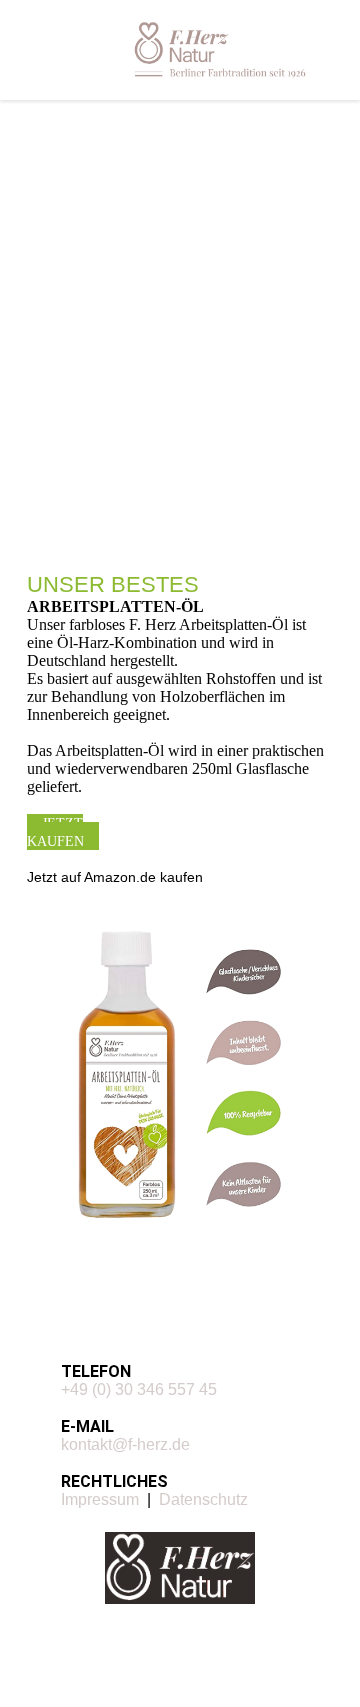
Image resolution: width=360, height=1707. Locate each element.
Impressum (100, 1499)
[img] (220, 50)
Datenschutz (203, 1499)
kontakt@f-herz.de (125, 1444)
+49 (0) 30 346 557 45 (139, 1389)
